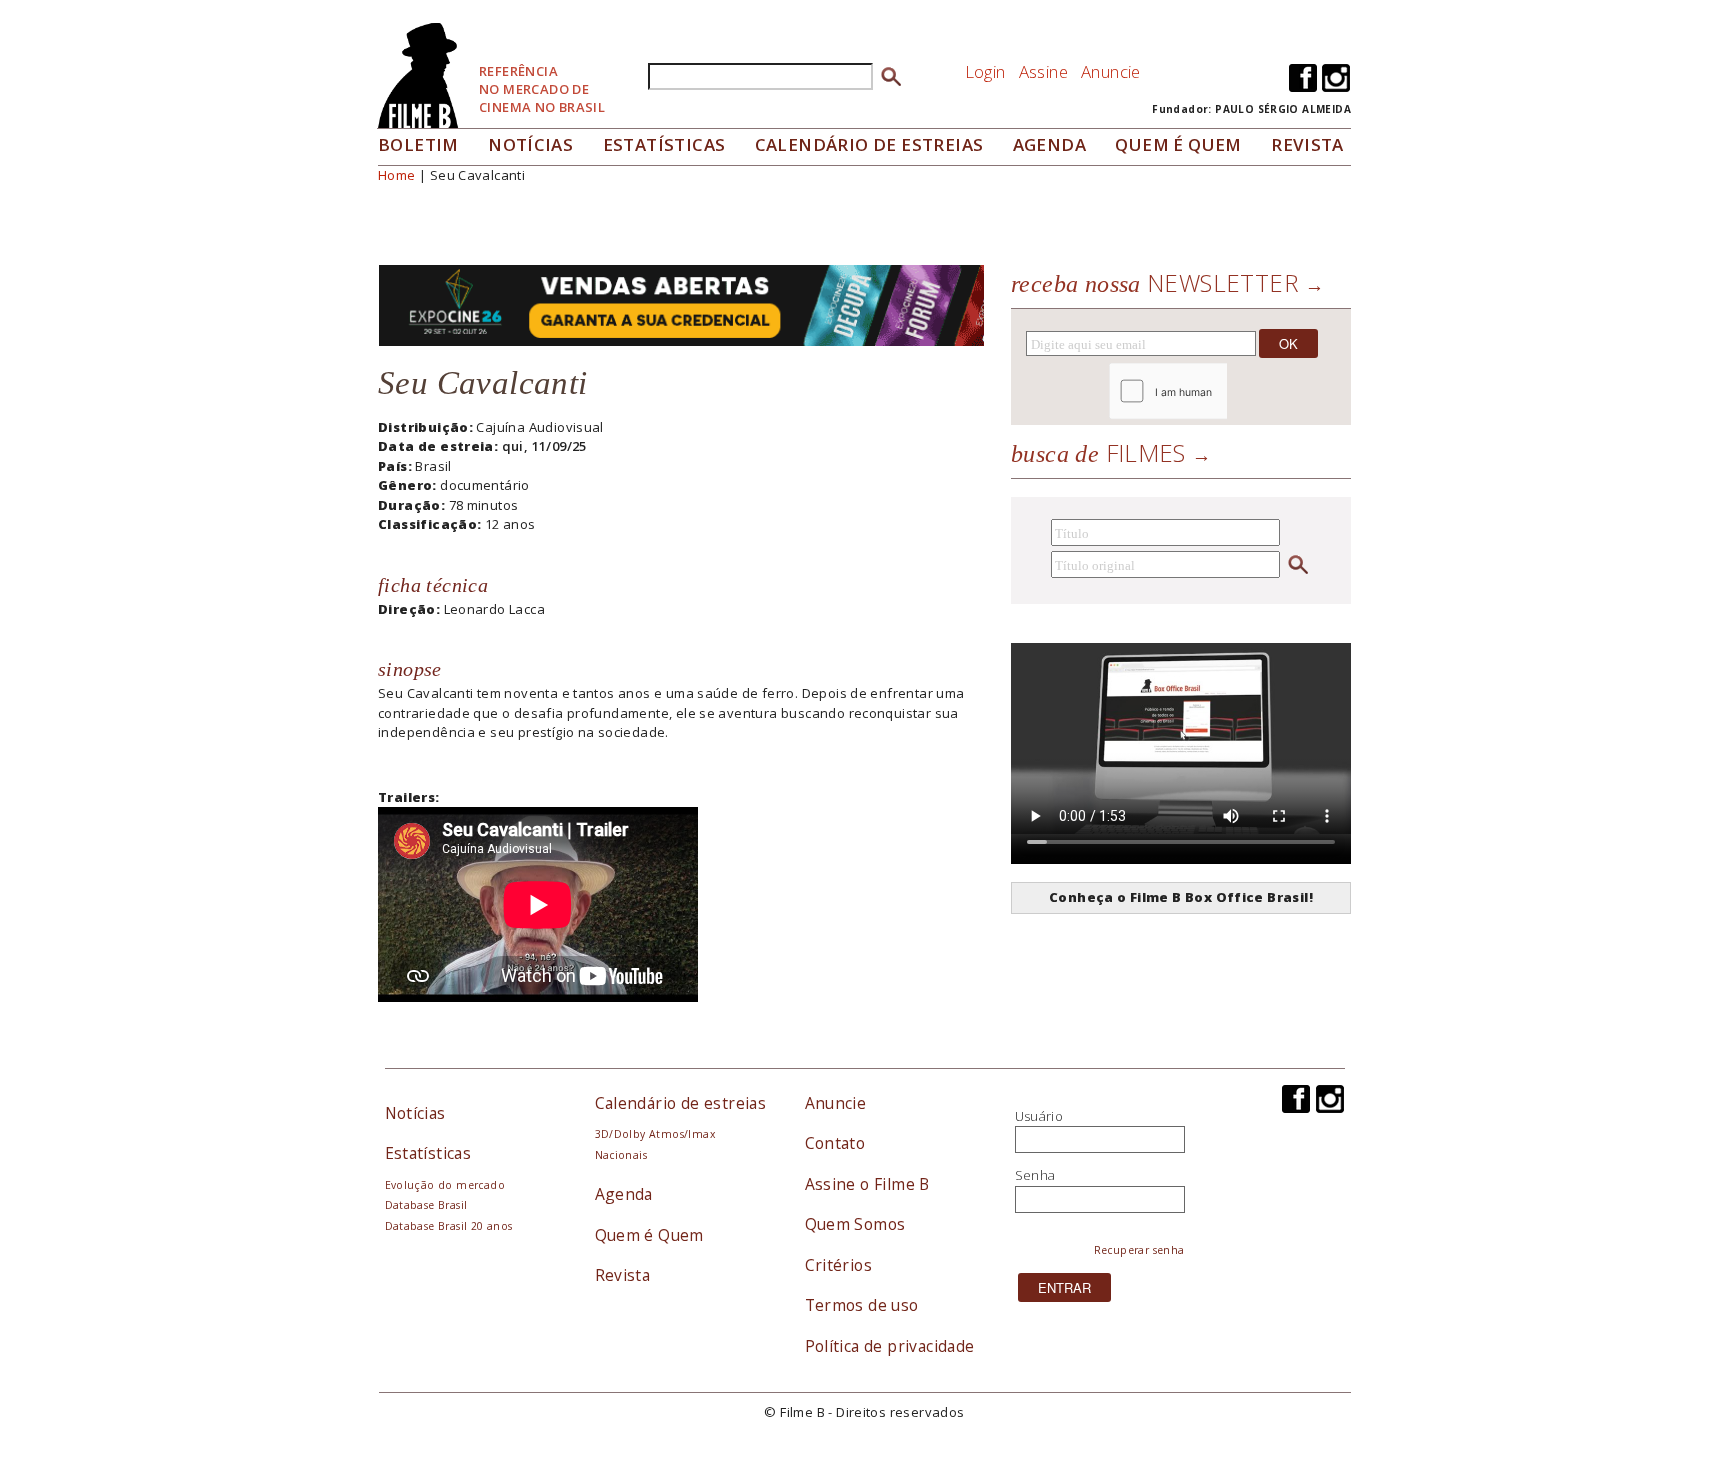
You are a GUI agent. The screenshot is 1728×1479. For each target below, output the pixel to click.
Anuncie (1111, 71)
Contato (835, 1143)
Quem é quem (1178, 144)
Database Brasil (426, 1205)
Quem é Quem (649, 1235)
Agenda (1049, 144)
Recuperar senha (1139, 1250)
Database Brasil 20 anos (449, 1226)
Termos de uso (862, 1305)
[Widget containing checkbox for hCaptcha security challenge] (1222, 391)
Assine (1043, 71)
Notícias (530, 144)
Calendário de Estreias (869, 144)
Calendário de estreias (681, 1103)
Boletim (418, 144)
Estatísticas (664, 144)
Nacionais (621, 1155)
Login (985, 71)
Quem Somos (855, 1224)
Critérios (839, 1265)
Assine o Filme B (867, 1184)
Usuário (1039, 1116)
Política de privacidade (890, 1346)
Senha (1035, 1175)
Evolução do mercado (445, 1185)
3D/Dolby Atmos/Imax (655, 1134)
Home (397, 175)
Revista (1307, 144)
